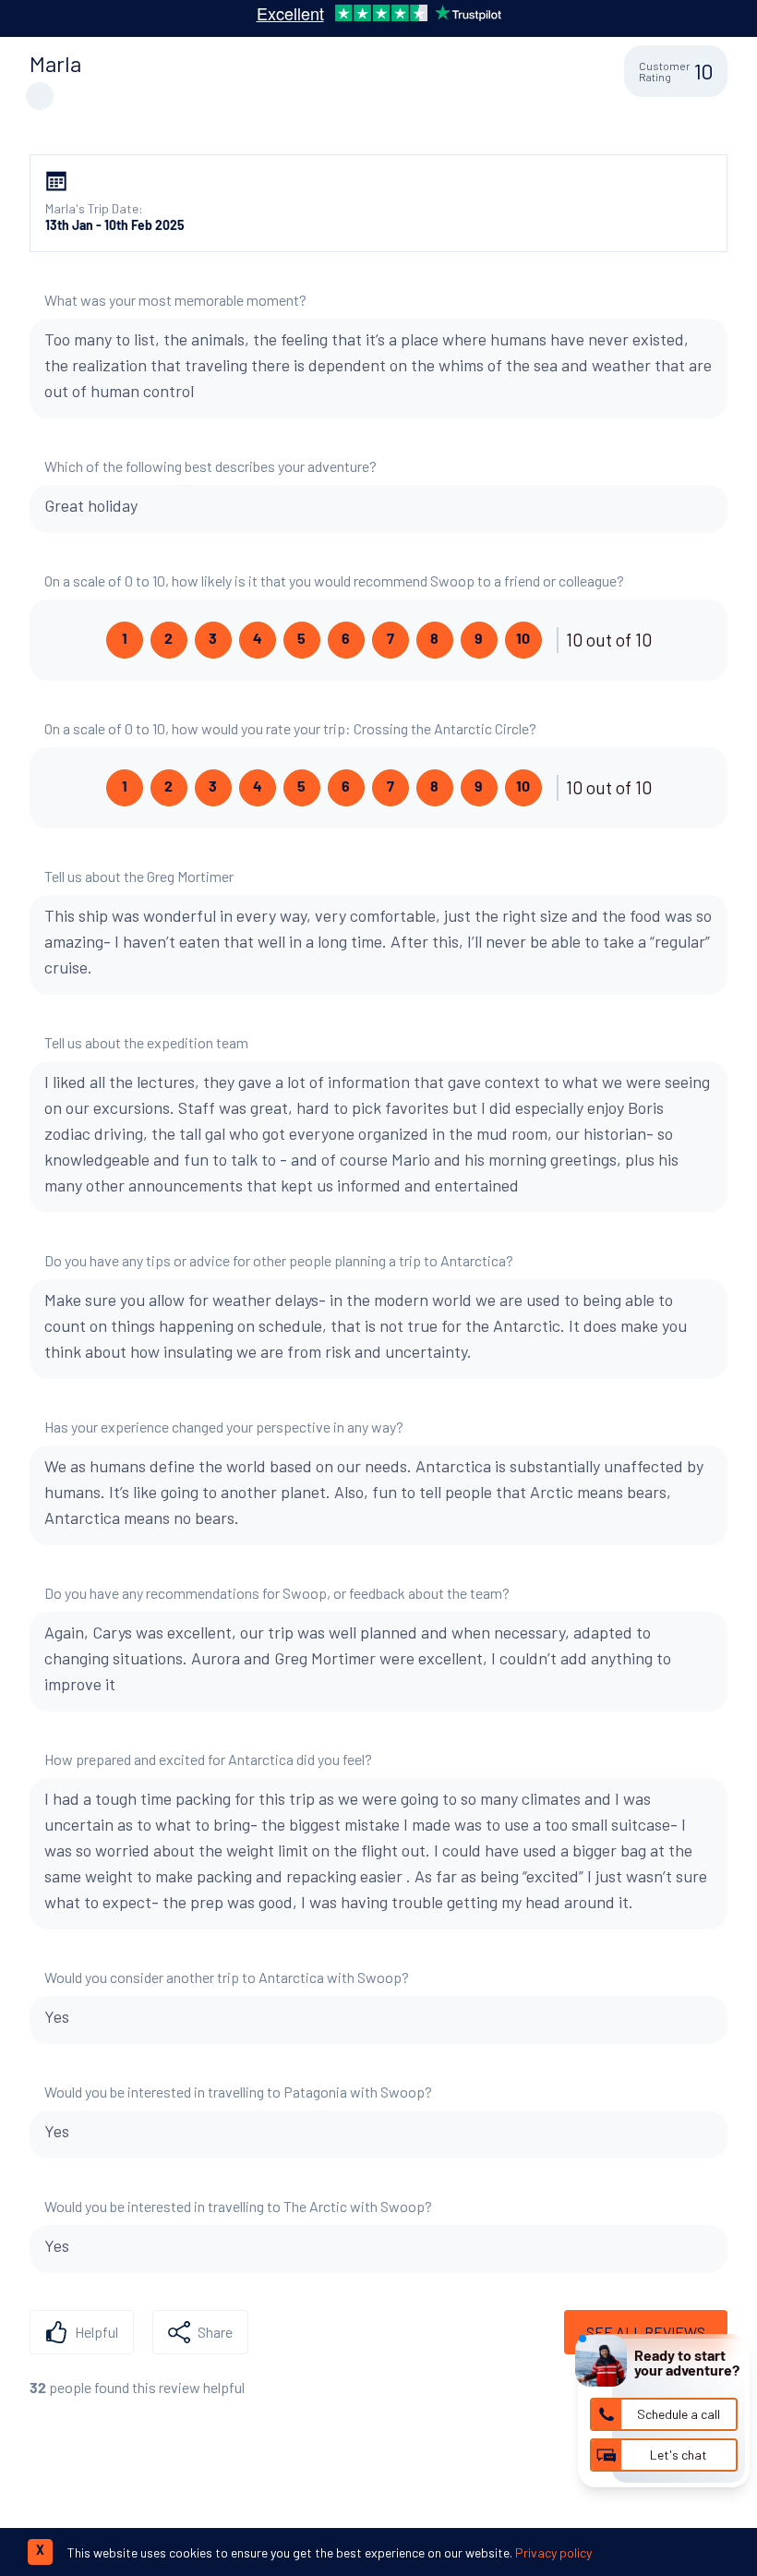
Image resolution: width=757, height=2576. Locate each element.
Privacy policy (553, 2552)
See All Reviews (646, 2332)
